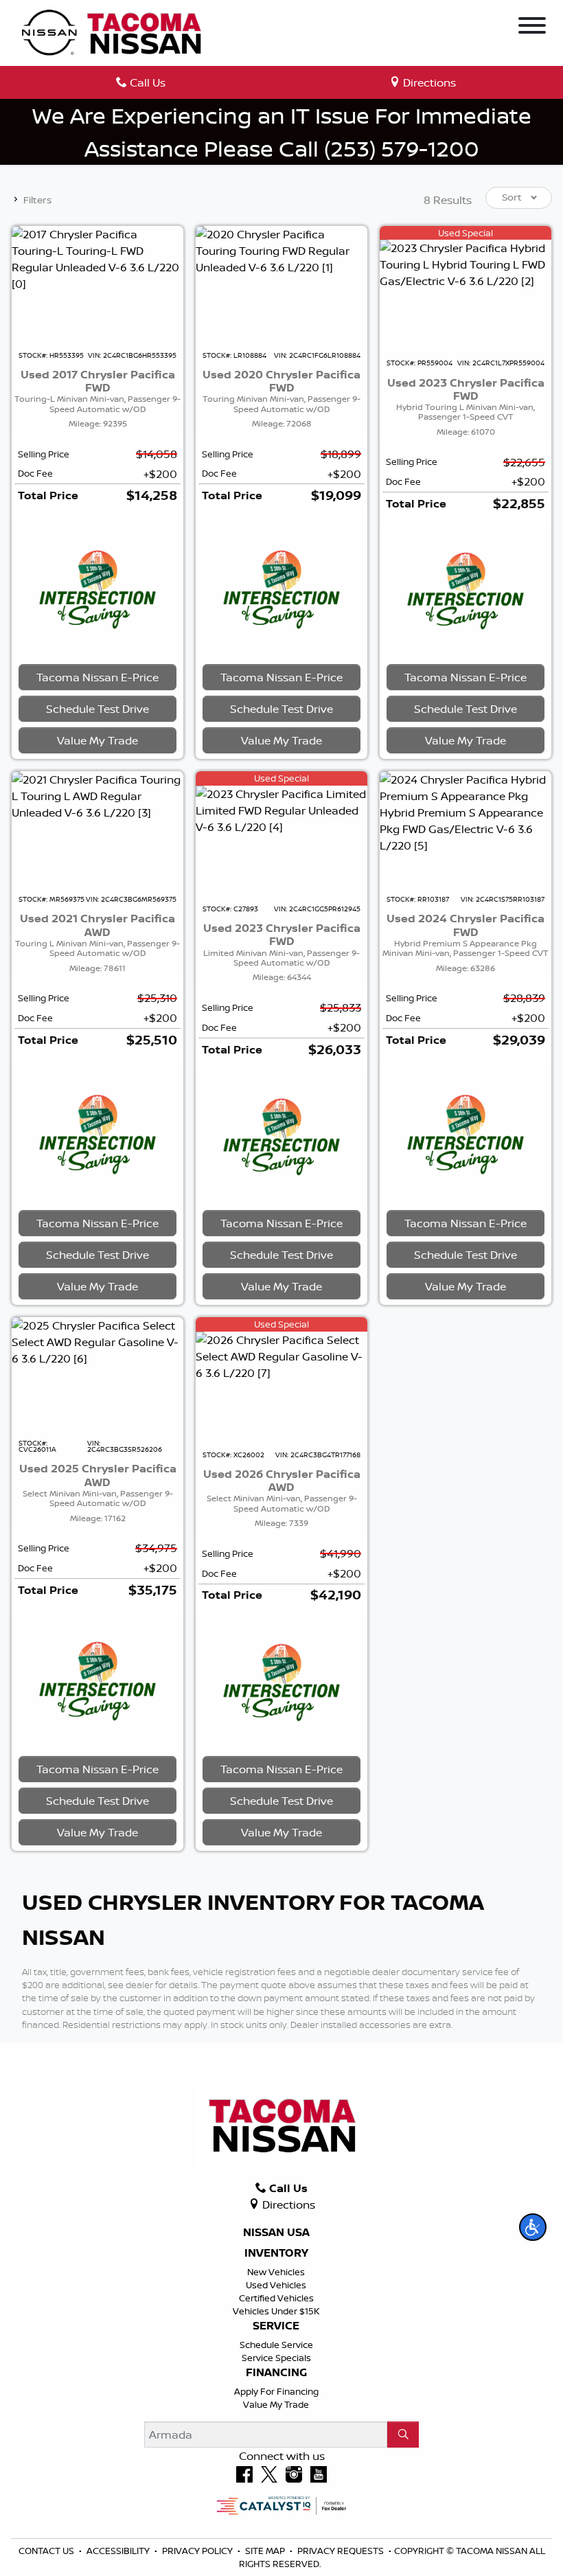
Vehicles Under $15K (276, 2311)
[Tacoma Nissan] (113, 32)
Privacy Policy (198, 2551)
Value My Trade (276, 2404)
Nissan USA (276, 2233)
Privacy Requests (342, 2551)
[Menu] (532, 27)
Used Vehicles (276, 2285)
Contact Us (47, 2551)
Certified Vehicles (276, 2298)
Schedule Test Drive (97, 709)
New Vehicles (276, 2272)
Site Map (266, 2551)
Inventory (276, 2253)
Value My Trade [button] (97, 740)
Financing (276, 2373)
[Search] (403, 2435)
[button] (533, 2227)
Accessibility (119, 2551)
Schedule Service (276, 2345)
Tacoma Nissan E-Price (97, 677)
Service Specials (276, 2358)
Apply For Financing (276, 2391)
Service (276, 2326)
